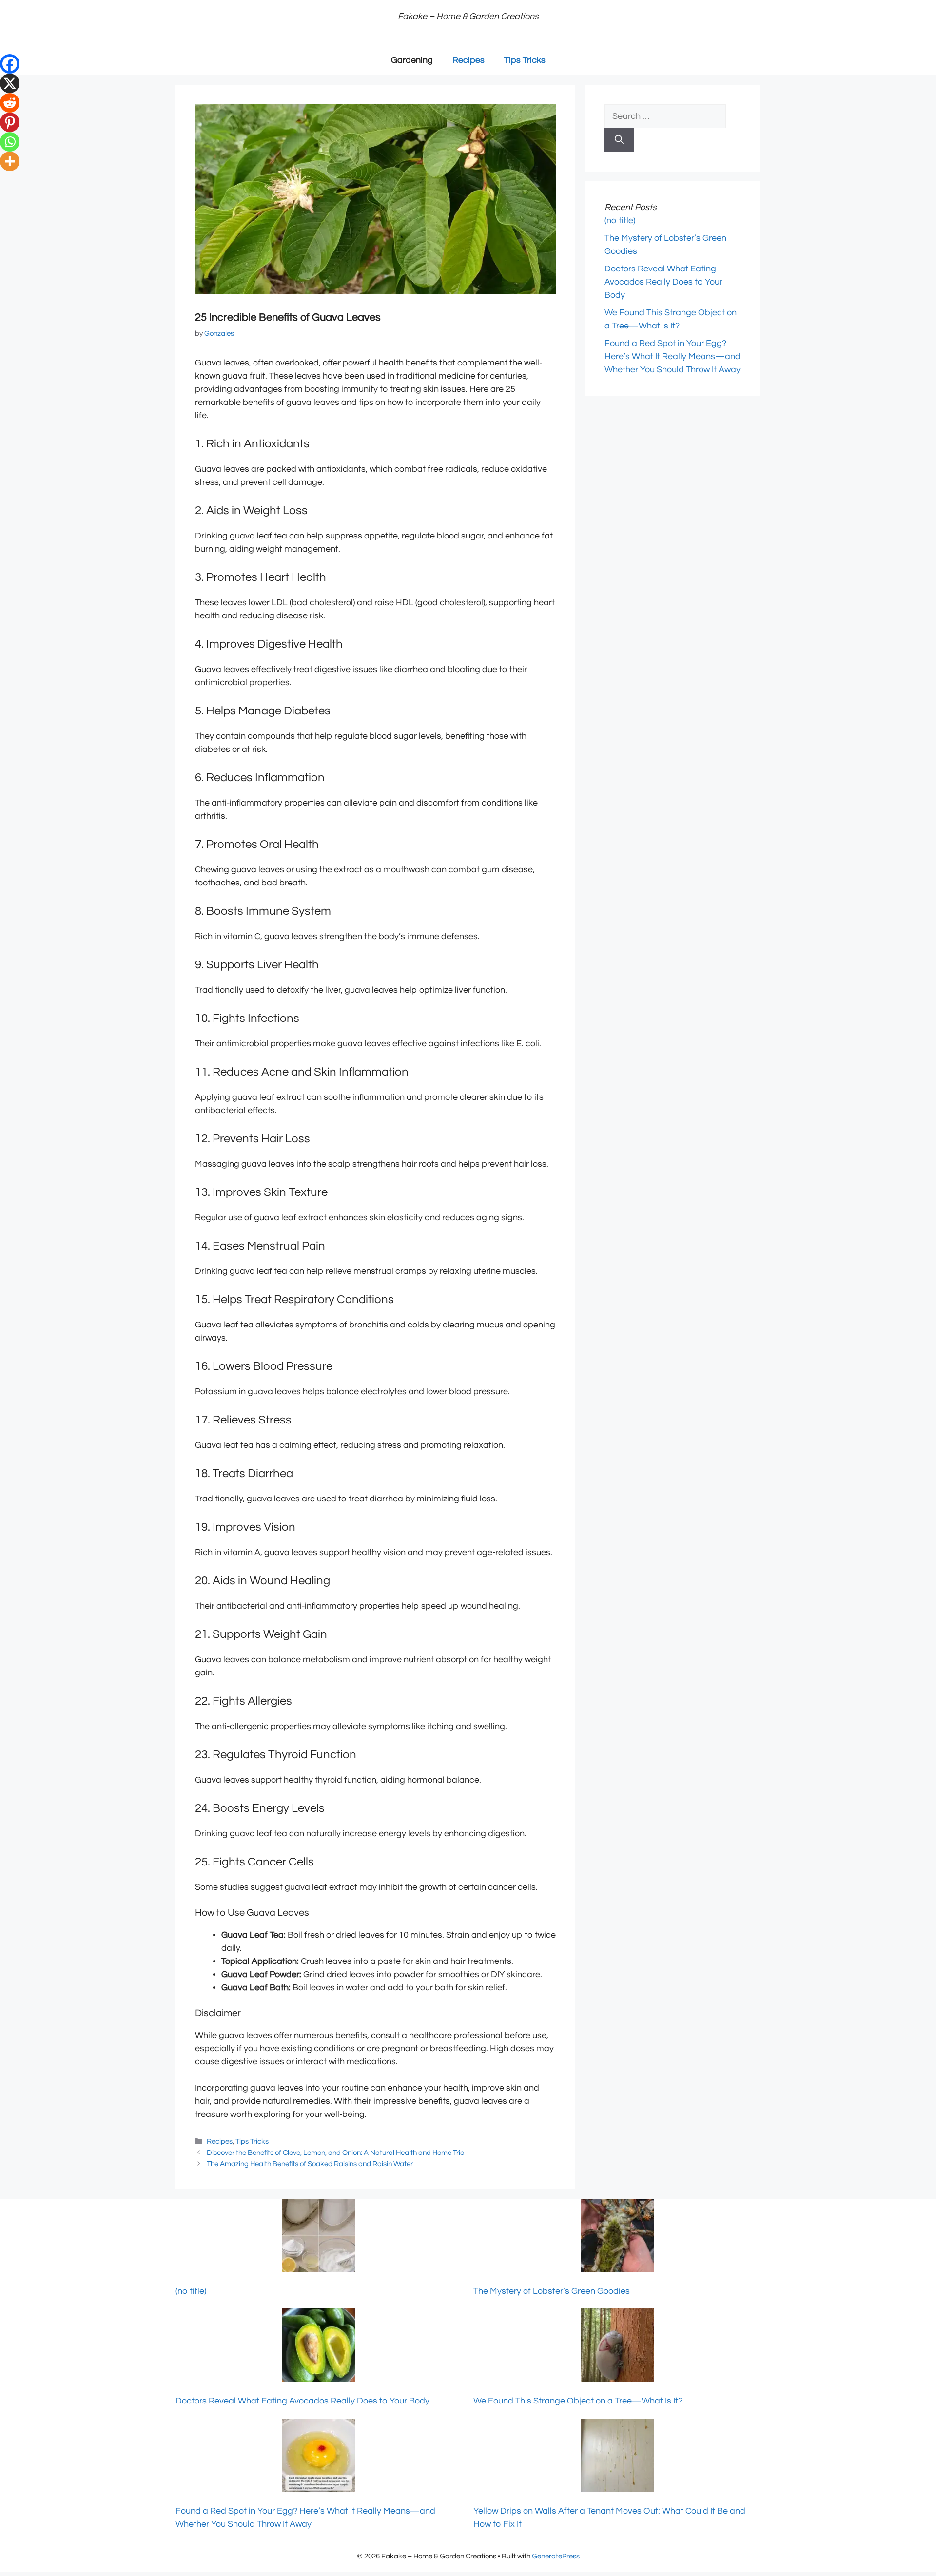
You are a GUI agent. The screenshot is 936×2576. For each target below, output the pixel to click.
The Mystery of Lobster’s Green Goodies (552, 2291)
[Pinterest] (10, 122)
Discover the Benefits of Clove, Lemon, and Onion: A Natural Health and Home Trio (335, 2153)
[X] (10, 83)
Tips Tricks (525, 60)
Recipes (468, 60)
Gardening (412, 60)
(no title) (620, 221)
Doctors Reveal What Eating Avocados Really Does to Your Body (663, 282)
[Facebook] (10, 64)
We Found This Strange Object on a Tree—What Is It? (578, 2401)
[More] (10, 161)
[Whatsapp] (10, 142)
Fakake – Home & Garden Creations (468, 16)
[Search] (619, 140)
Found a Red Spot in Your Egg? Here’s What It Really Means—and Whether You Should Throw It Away (673, 356)
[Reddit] (10, 103)
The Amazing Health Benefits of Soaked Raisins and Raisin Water (310, 2164)
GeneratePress (556, 2556)
